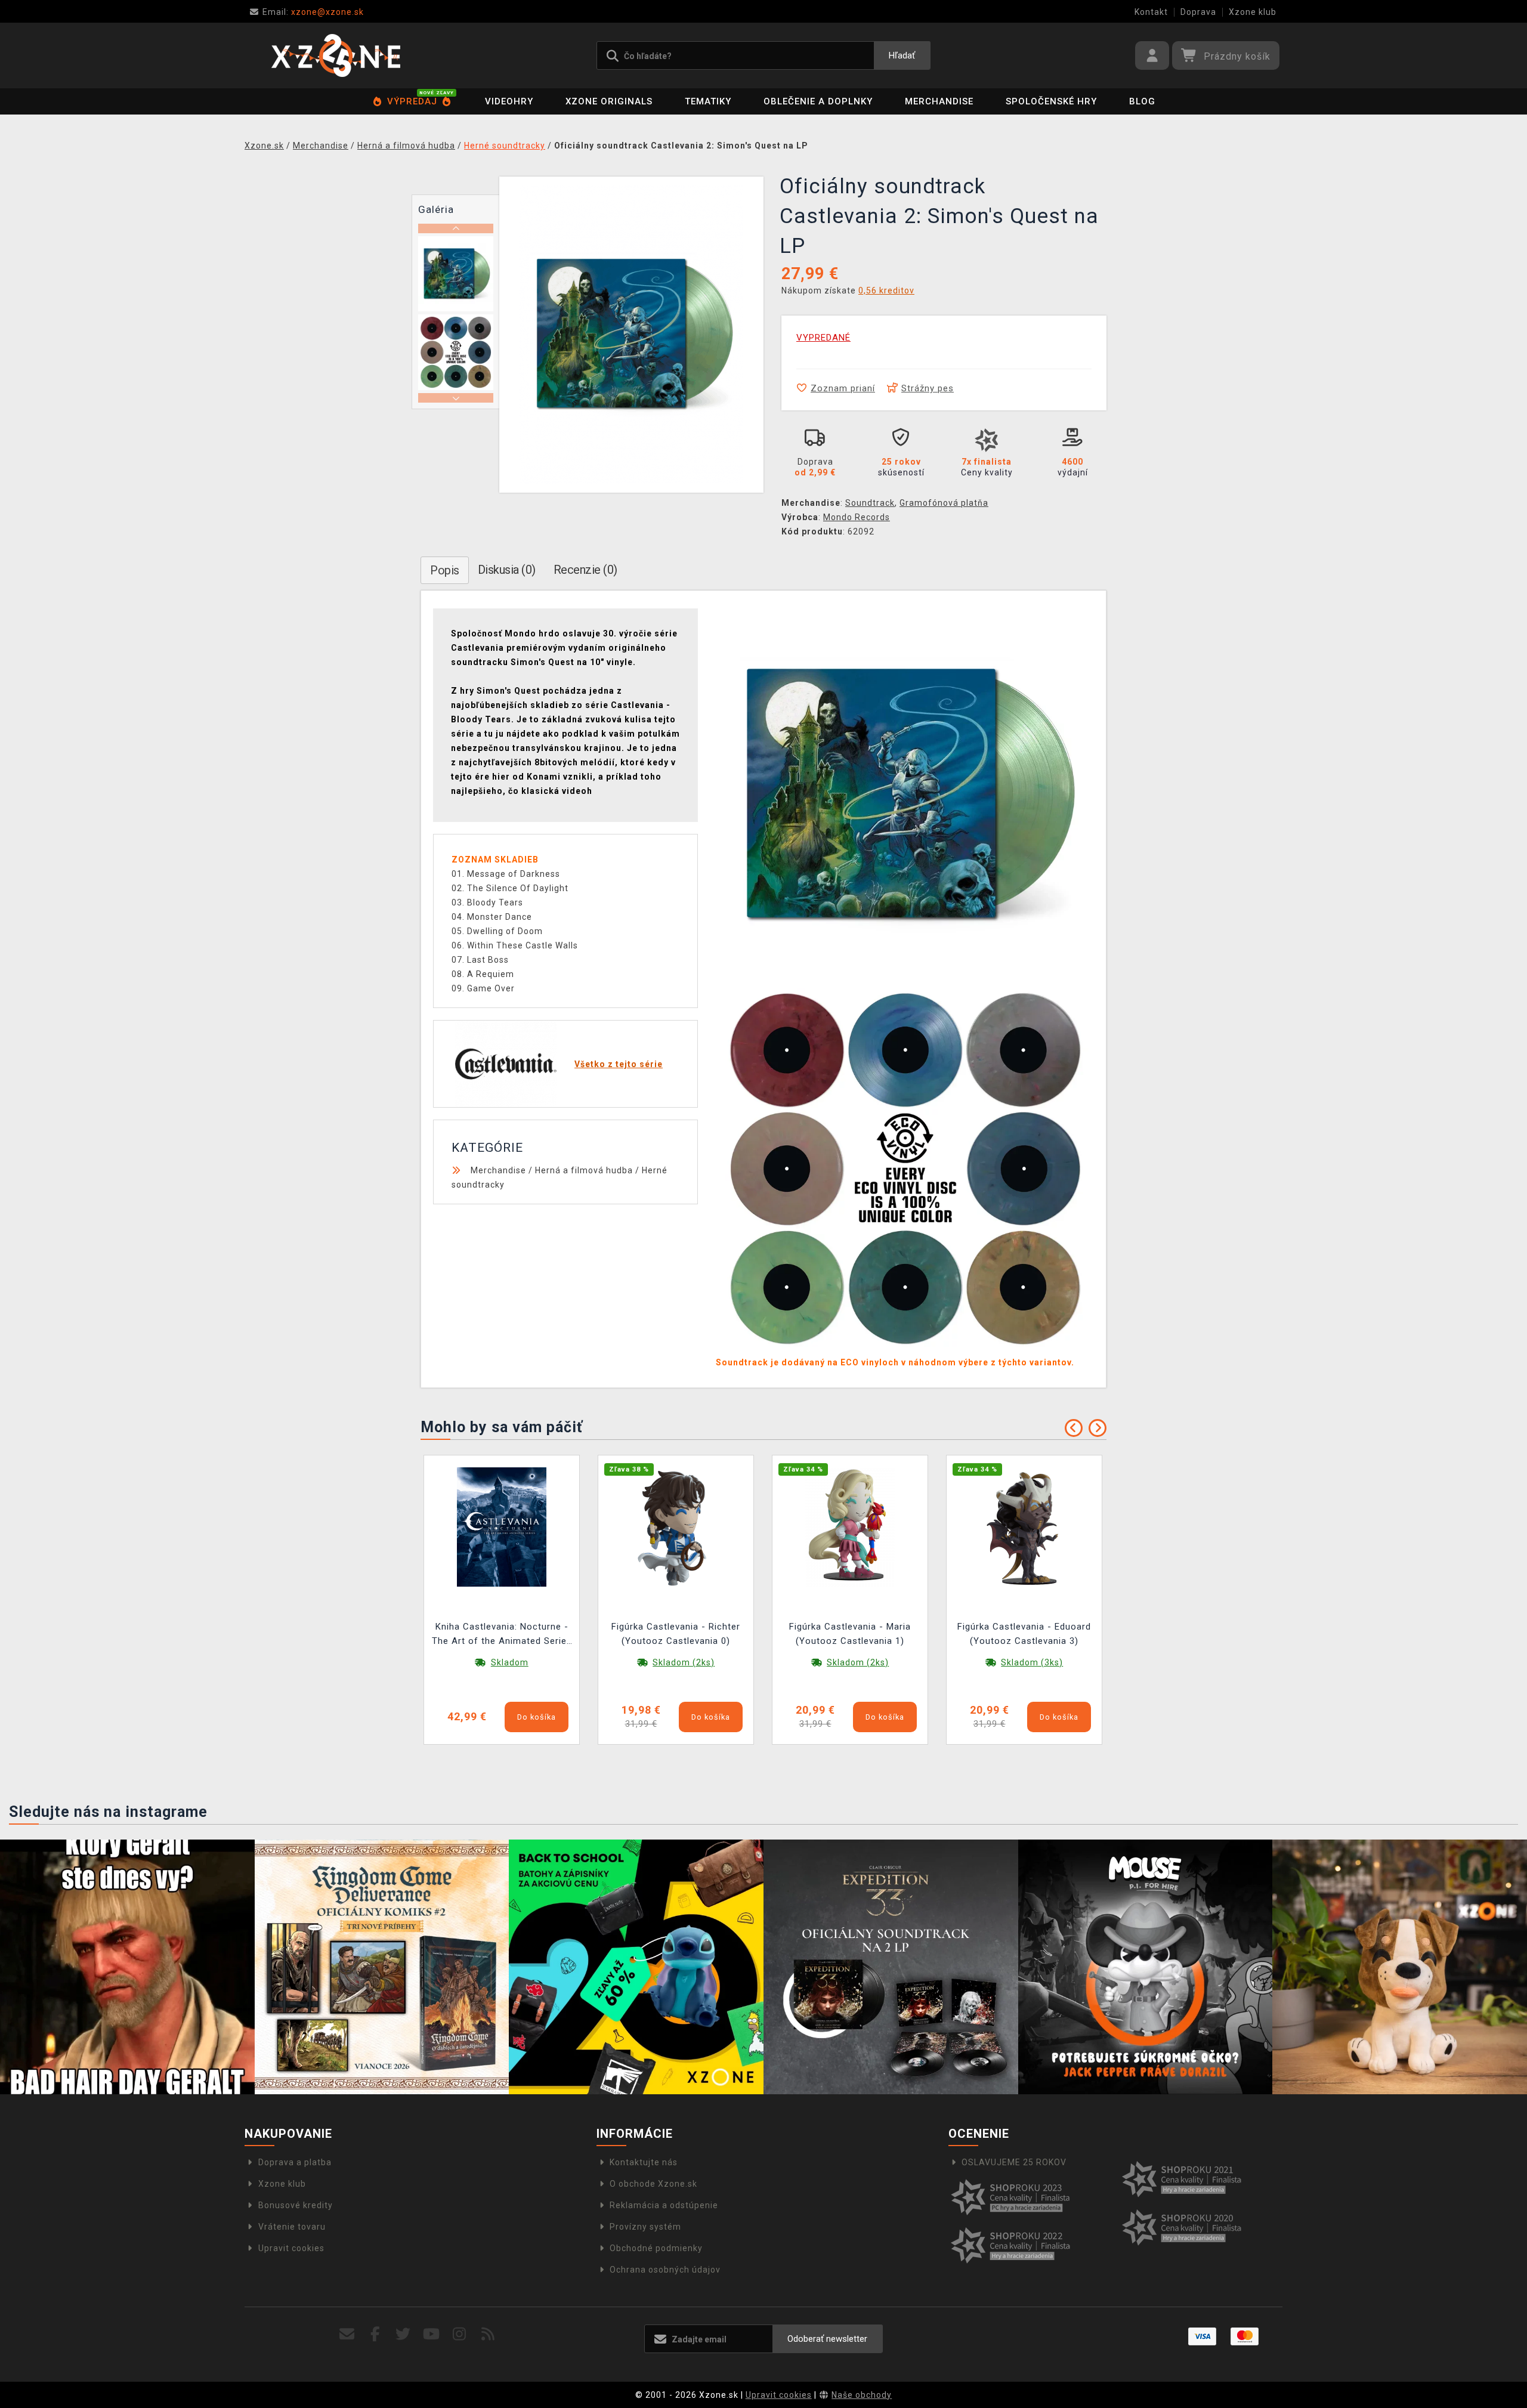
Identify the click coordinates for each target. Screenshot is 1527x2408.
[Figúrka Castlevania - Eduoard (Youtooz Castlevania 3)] (1024, 1526)
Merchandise (939, 101)
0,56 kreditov (886, 290)
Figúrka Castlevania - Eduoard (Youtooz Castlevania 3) (1024, 1634)
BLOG (1142, 101)
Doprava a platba (295, 2162)
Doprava (1198, 12)
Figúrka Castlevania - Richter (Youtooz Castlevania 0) (676, 1634)
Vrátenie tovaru (292, 2227)
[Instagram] (460, 2334)
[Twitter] (404, 2334)
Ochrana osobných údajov (665, 2270)
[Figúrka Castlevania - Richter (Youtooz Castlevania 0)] (676, 1526)
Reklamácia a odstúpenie (664, 2205)
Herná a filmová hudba (584, 1170)
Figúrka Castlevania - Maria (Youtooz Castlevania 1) (850, 1634)
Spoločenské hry (1051, 101)
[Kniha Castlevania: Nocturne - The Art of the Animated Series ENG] (502, 1526)
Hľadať (902, 55)
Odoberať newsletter (827, 2339)
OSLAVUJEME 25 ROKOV (1014, 2162)
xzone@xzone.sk (313, 12)
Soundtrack (870, 503)
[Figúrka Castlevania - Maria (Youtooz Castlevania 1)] (850, 1526)
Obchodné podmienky (656, 2248)
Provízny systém (645, 2227)
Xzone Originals (609, 101)
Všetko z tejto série (619, 1064)
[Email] (347, 2334)
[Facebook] (375, 2334)
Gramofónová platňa (944, 503)
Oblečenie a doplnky (818, 101)
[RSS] (488, 2334)
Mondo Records (857, 517)
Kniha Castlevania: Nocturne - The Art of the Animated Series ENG (502, 1635)
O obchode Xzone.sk (653, 2184)
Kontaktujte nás (644, 2162)
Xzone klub (1253, 12)
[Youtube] (432, 2334)
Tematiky (708, 101)
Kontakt (1151, 12)
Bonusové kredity (296, 2205)
